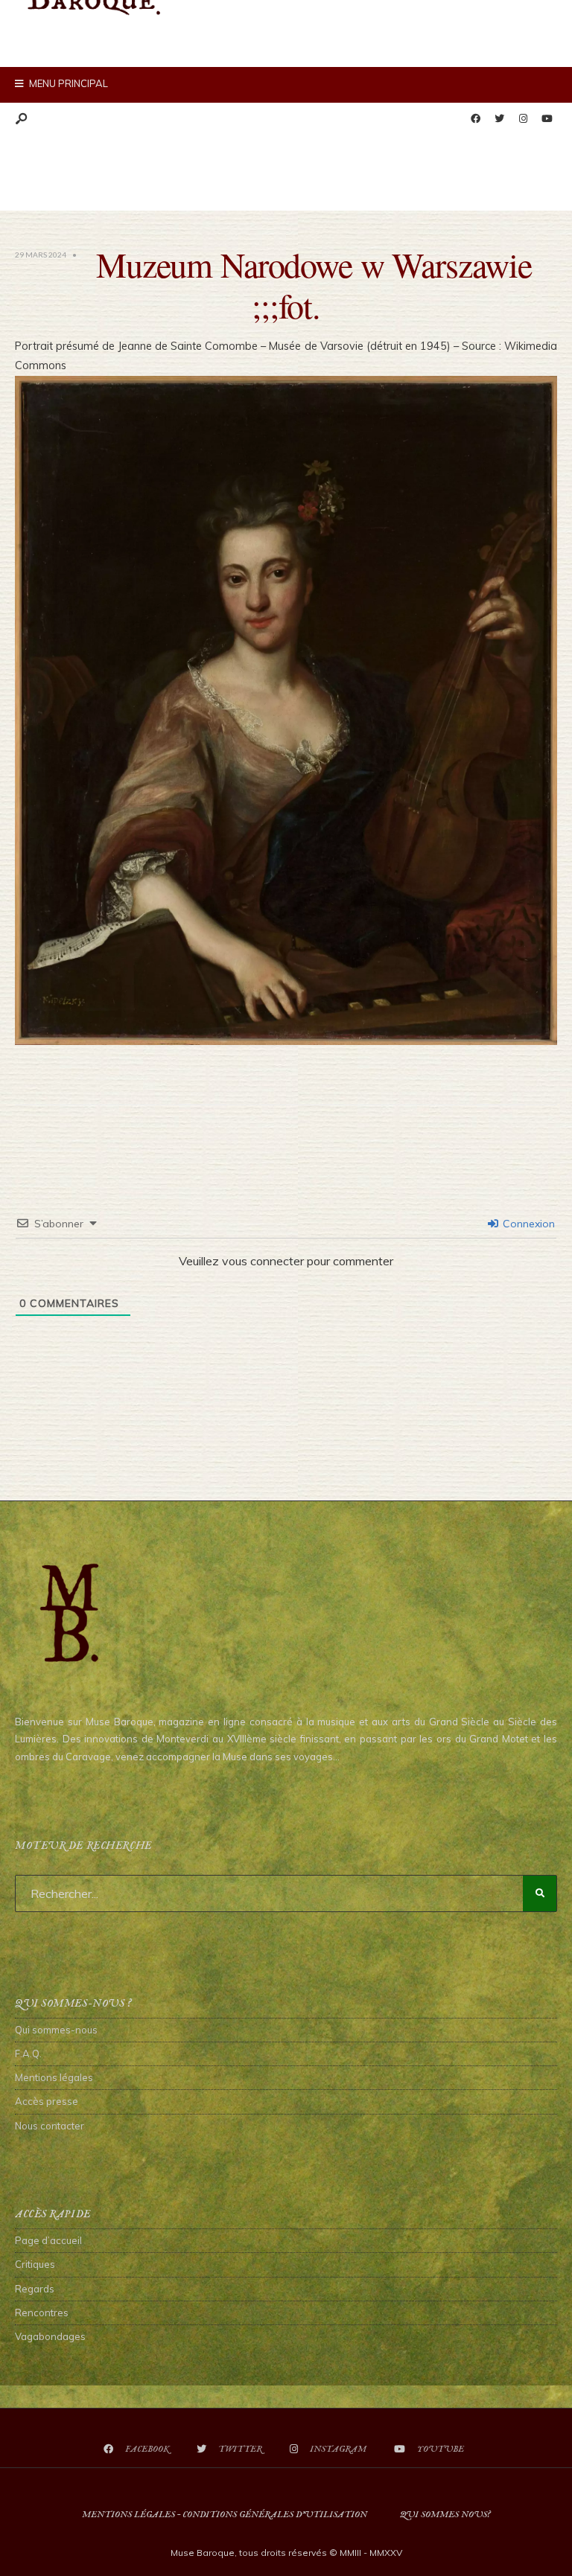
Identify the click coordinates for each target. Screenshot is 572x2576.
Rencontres (42, 2313)
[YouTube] (547, 119)
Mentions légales (54, 2077)
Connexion (527, 1224)
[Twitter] (499, 119)
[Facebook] (475, 119)
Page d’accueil (48, 2240)
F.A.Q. (28, 2054)
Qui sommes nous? (445, 2515)
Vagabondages (50, 2336)
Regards (35, 2289)
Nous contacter (50, 2126)
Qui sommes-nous (56, 2030)
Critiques (35, 2264)
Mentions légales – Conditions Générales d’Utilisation (225, 2515)
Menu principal (67, 83)
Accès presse (47, 2101)
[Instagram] (523, 119)
